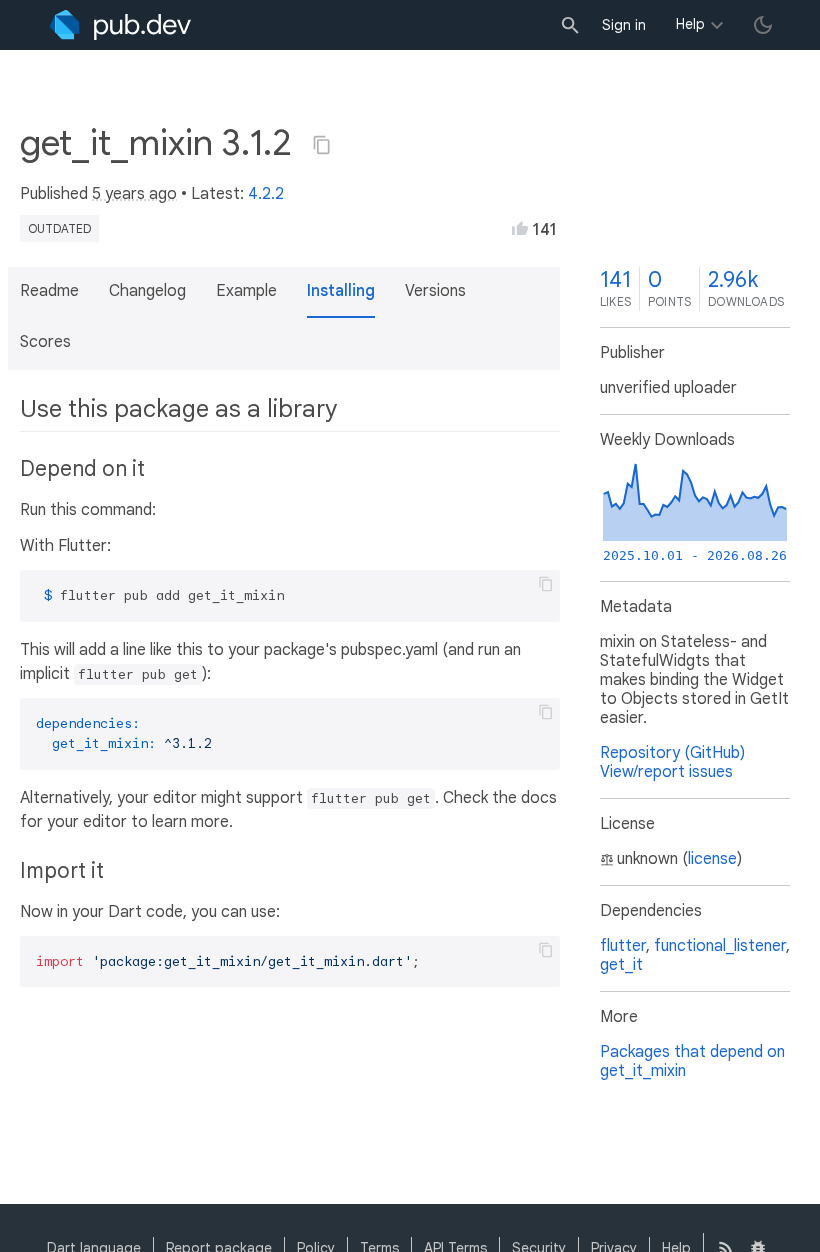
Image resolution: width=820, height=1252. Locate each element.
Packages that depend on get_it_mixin (692, 1061)
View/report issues (666, 772)
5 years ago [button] (134, 194)
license (712, 859)
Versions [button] (435, 291)
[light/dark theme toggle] (763, 25)
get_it (621, 965)
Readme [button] (49, 291)
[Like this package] (520, 228)
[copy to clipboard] (546, 584)
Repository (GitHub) (672, 753)
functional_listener (720, 946)
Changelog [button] (147, 291)
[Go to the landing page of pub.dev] (120, 25)
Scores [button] (45, 342)
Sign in (624, 25)
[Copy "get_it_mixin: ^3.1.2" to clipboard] (322, 145)
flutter (623, 946)
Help (690, 24)
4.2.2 (266, 194)
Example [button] (246, 291)
